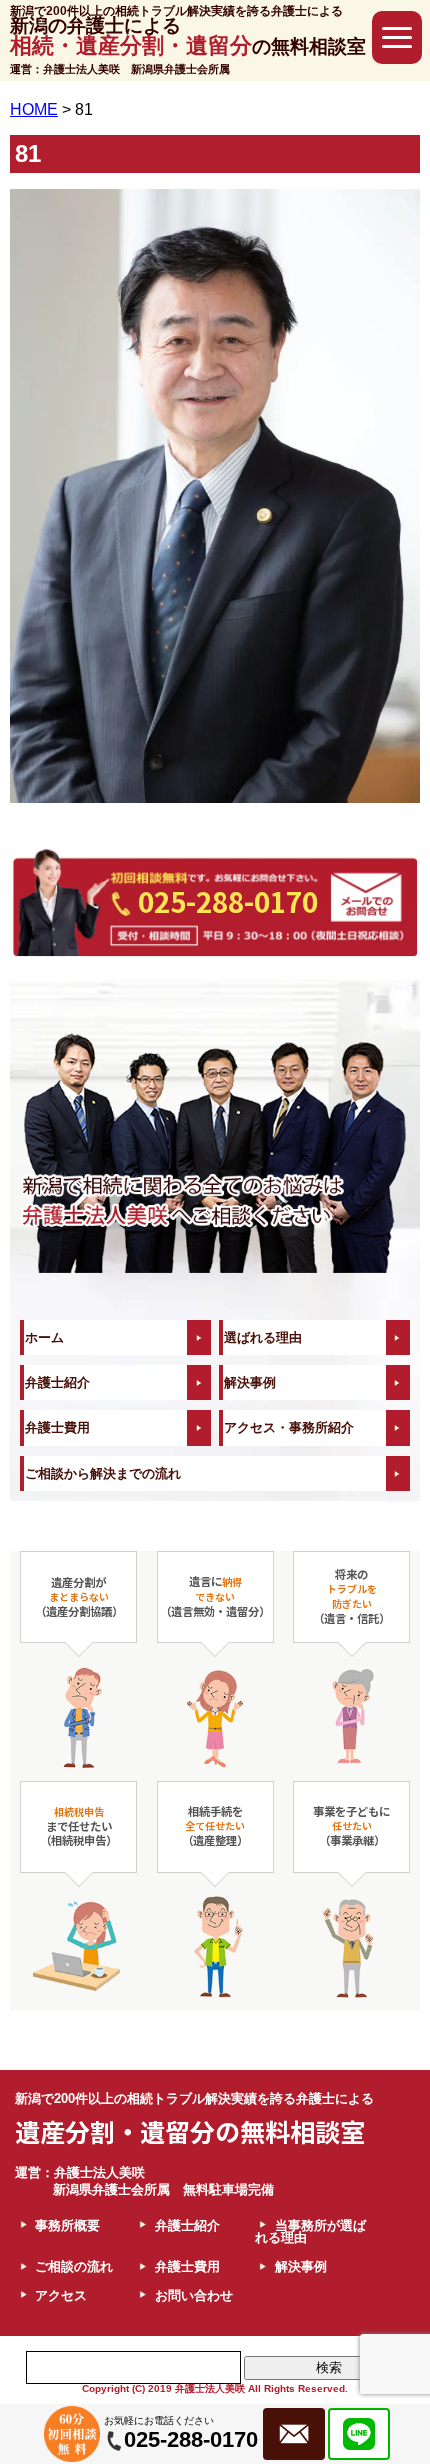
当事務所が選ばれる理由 (310, 2232)
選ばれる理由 (263, 1337)
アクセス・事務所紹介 (289, 1427)
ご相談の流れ (74, 2267)
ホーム (44, 1337)
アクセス (61, 2296)
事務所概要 (67, 2226)
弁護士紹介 (57, 1382)
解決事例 (250, 1382)
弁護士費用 (57, 1427)
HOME (34, 109)
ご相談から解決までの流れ (103, 1473)
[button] (397, 37)
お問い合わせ (194, 2296)
